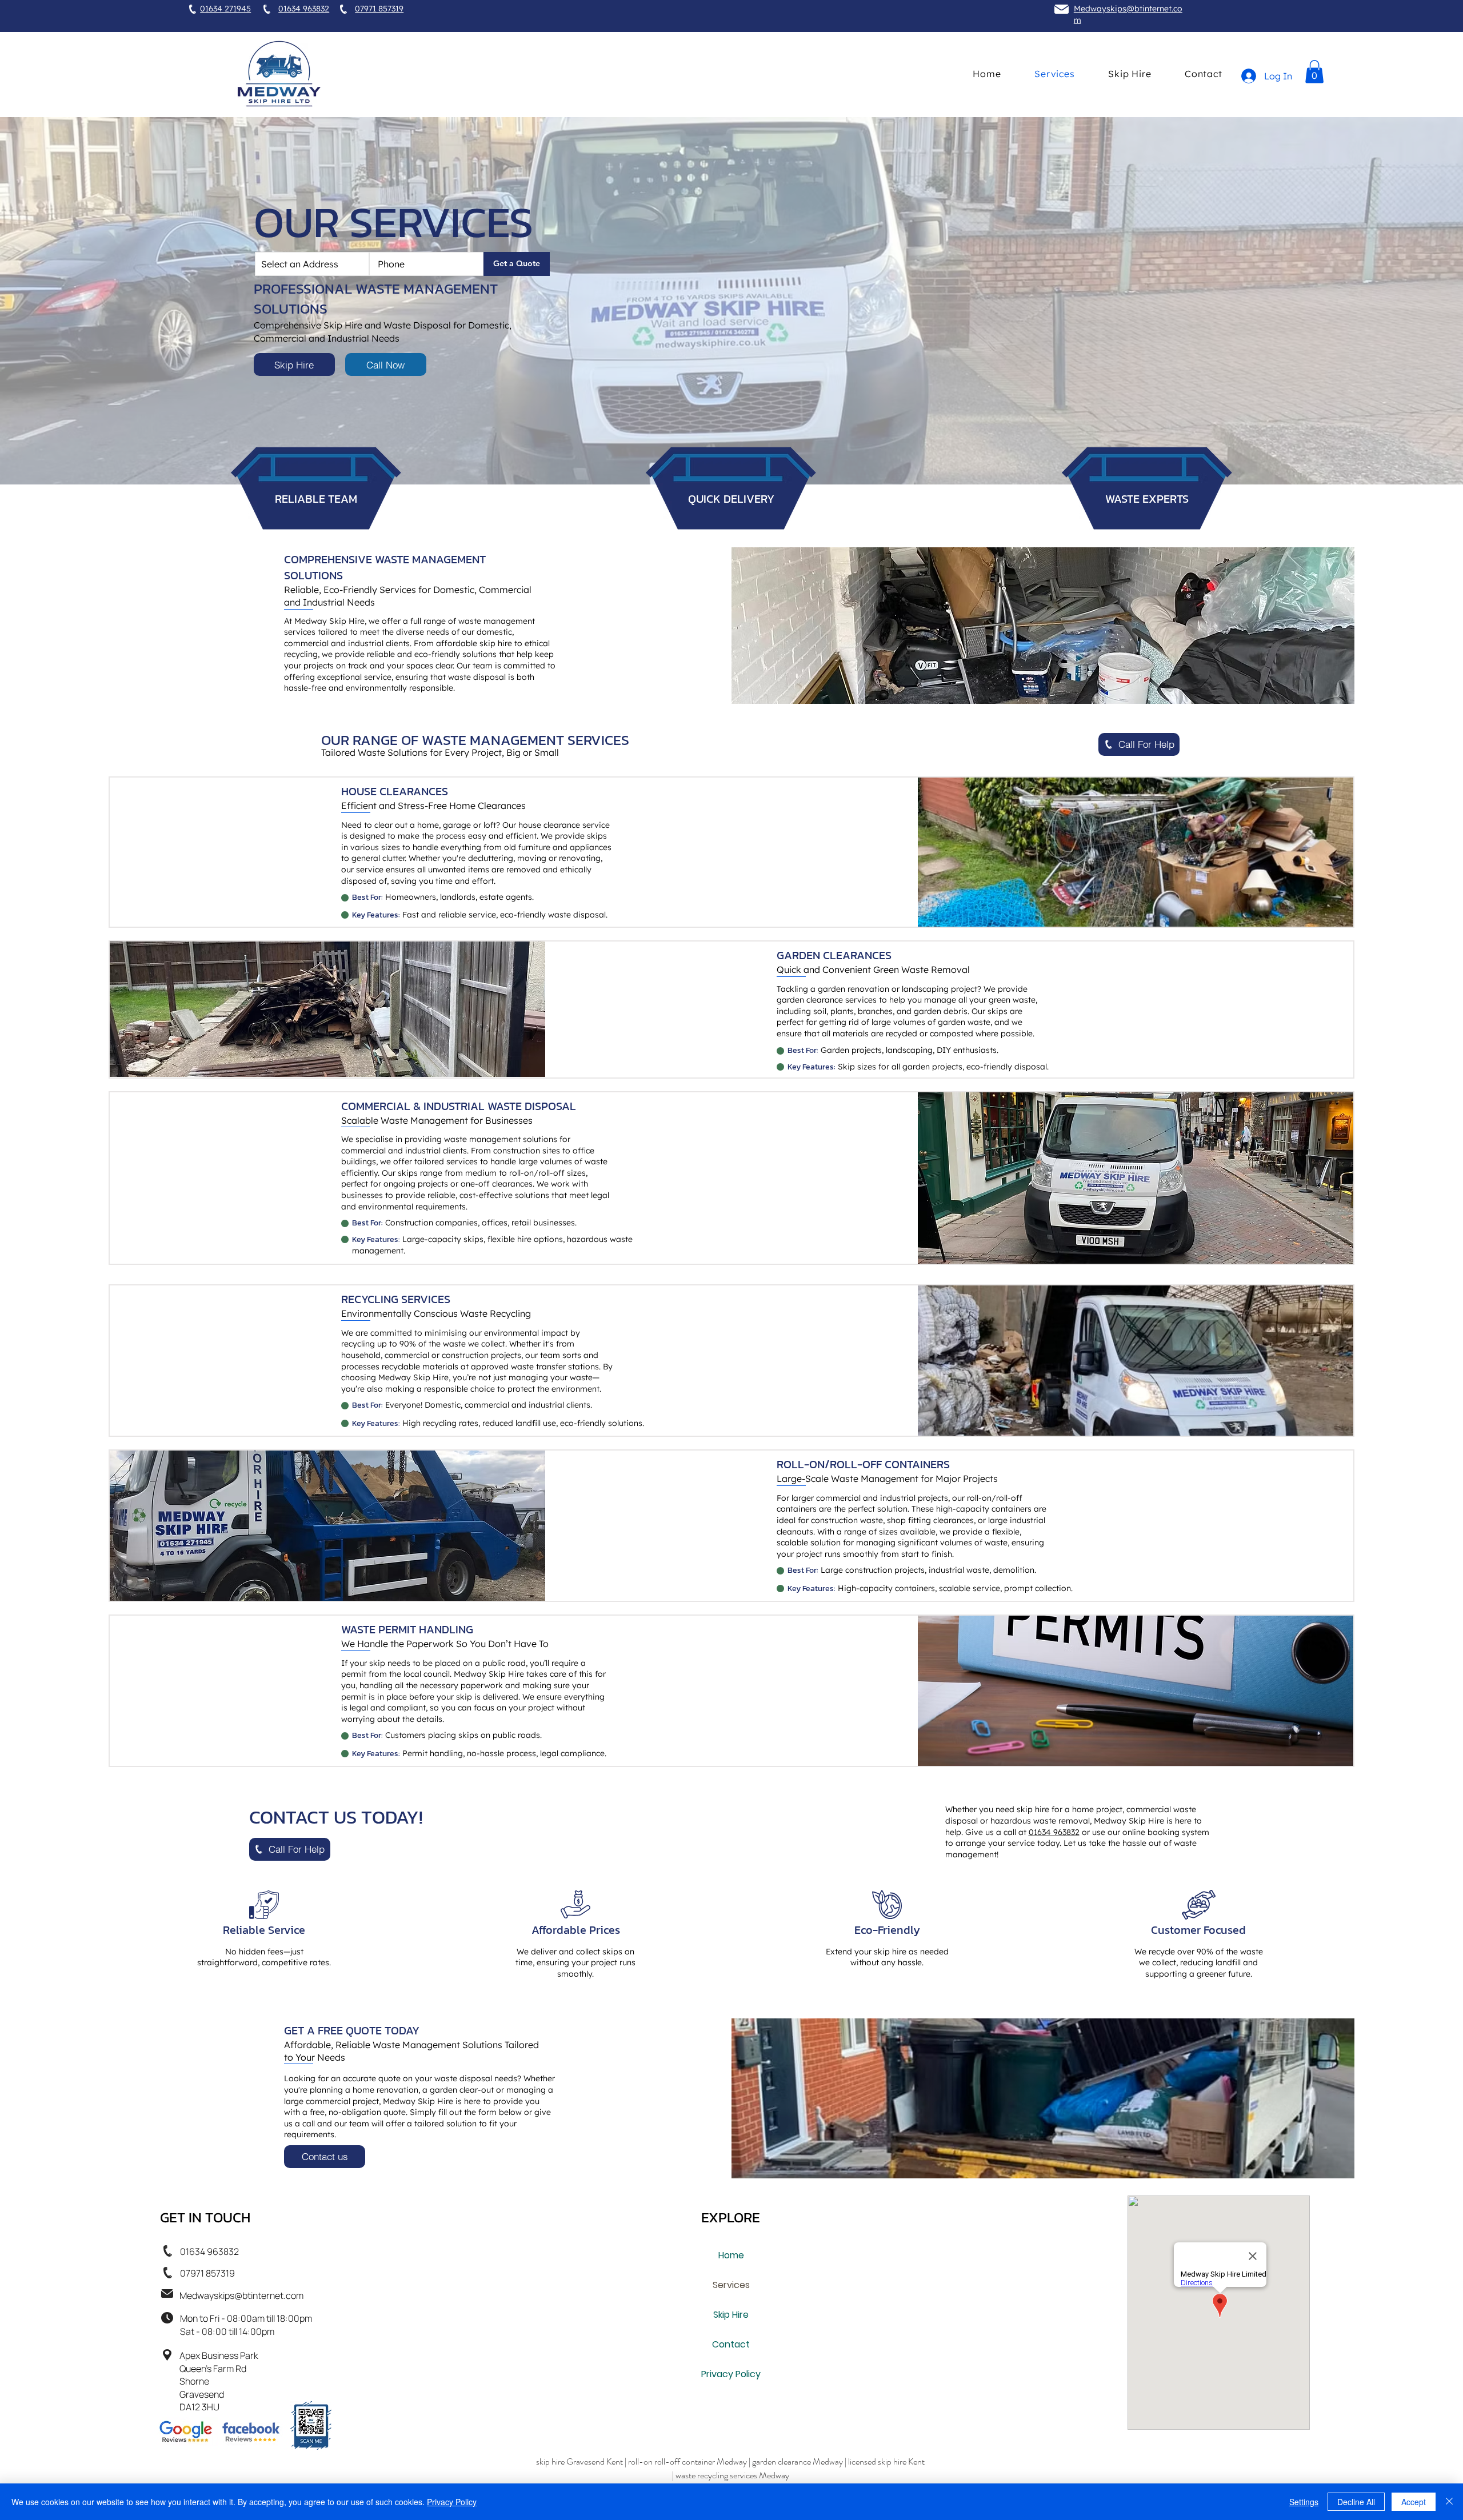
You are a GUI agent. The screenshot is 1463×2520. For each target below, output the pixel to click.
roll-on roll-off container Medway (687, 2461)
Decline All (1356, 2502)
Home (731, 2255)
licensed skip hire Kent (886, 2461)
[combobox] (312, 264)
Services (731, 2285)
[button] (1314, 72)
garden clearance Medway (798, 2461)
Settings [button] (1304, 2502)
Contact (731, 2344)
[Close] (1449, 2502)
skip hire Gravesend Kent (579, 2461)
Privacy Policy (731, 2374)
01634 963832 (1054, 1832)
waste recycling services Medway (731, 2475)
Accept (1414, 2502)
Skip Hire (731, 2315)
